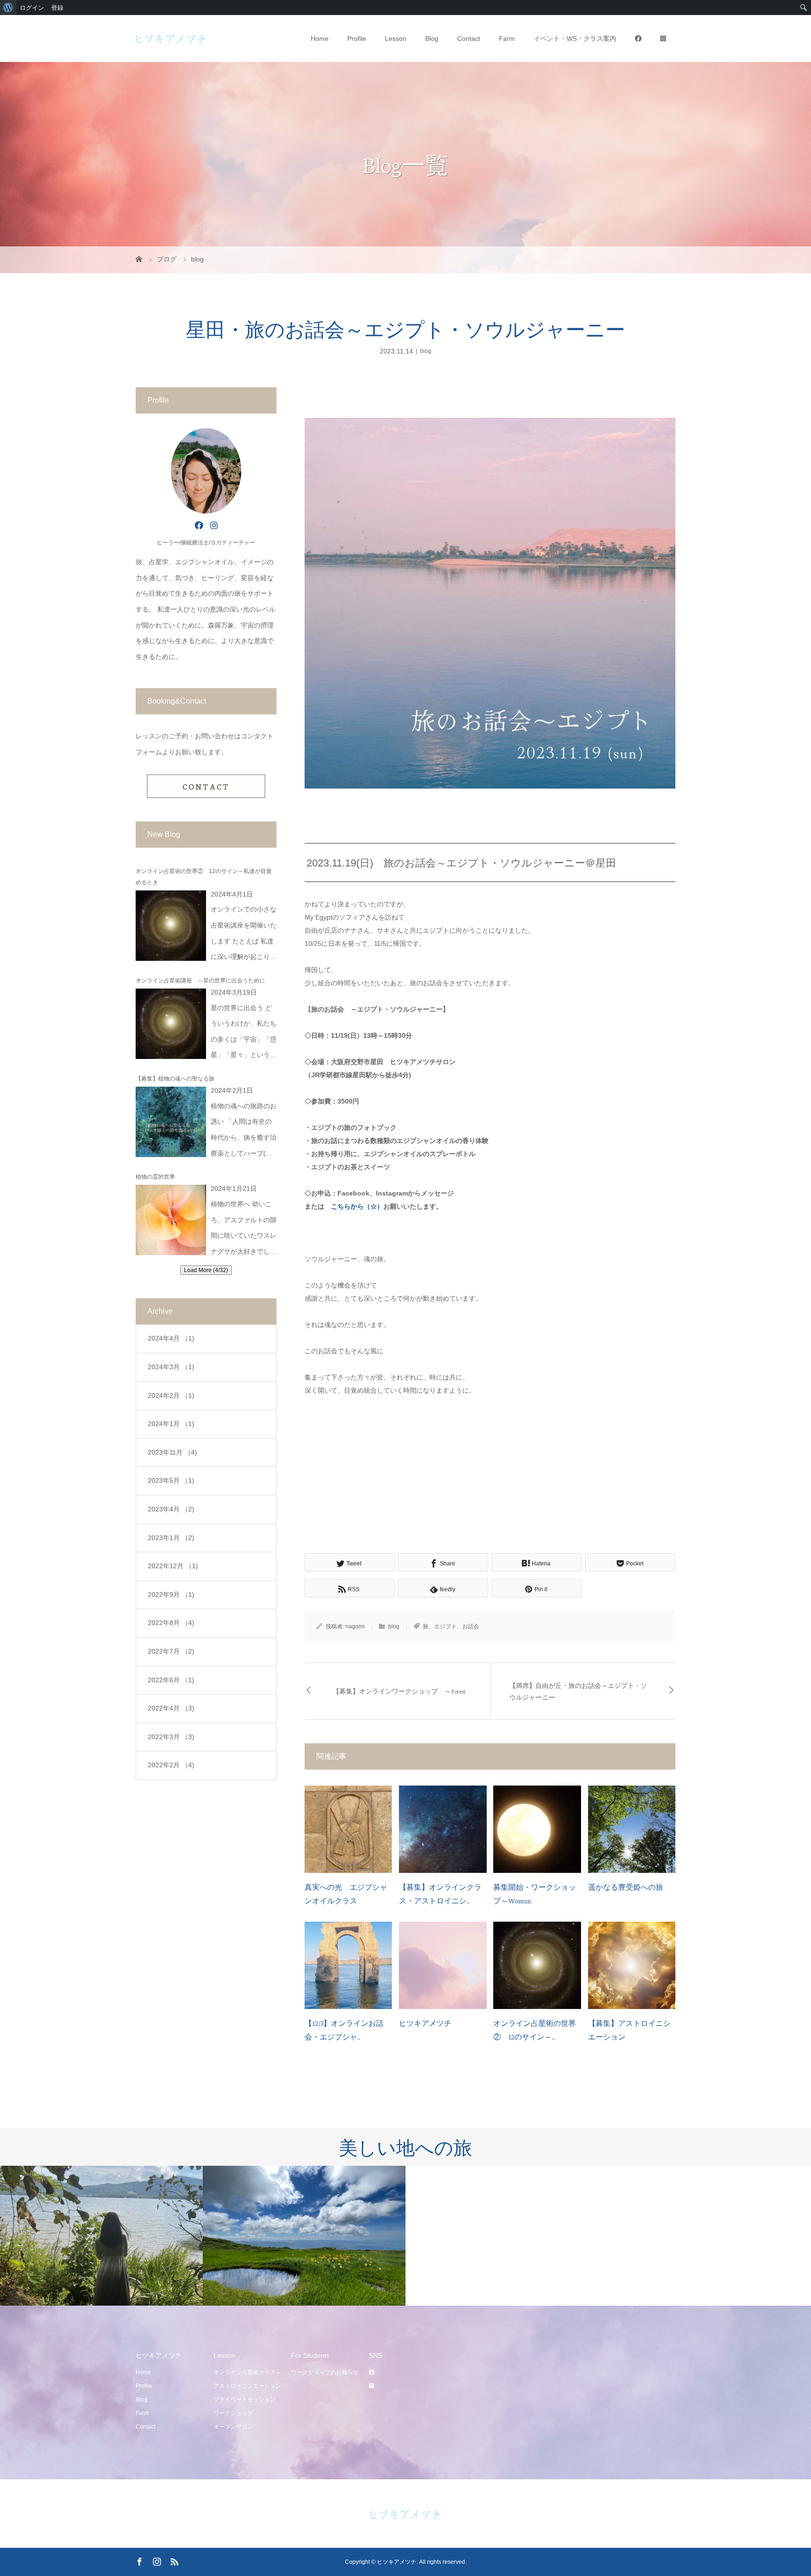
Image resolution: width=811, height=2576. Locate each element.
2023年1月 (171, 1538)
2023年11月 (172, 1452)
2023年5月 (171, 1480)
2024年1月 (171, 1424)
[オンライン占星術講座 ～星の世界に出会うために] (171, 1024)
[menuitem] (8, 8)
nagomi (355, 1626)
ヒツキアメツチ (425, 2023)
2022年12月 (173, 1566)
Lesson (396, 38)
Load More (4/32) (206, 1270)
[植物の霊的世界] (171, 1220)
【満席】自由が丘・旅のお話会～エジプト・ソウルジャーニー (578, 1691)
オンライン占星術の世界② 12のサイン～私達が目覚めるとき (204, 877)
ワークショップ (233, 2413)
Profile (357, 38)
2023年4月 (171, 1509)
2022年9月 (171, 1595)
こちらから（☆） (357, 1206)
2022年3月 (171, 1737)
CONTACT (206, 786)
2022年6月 (171, 1680)
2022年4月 (171, 1708)
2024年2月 (171, 1395)
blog (426, 351)
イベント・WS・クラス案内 (575, 38)
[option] (101, 2236)
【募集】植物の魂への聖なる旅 (175, 1079)
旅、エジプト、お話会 (451, 1626)
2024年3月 (171, 1367)
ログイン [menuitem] (32, 8)
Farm (507, 38)
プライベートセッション (245, 2400)
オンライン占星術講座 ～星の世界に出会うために (200, 981)
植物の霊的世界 (155, 1177)
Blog (432, 38)
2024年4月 (171, 1338)
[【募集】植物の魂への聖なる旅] (171, 1122)
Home (320, 38)
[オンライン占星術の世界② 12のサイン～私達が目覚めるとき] (171, 926)
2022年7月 (171, 1651)
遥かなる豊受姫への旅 (626, 1887)
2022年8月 (171, 1623)
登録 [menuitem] (57, 8)
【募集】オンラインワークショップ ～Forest (399, 1691)
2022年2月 (171, 1765)
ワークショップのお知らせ (325, 2372)
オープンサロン (233, 2427)
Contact (469, 38)
